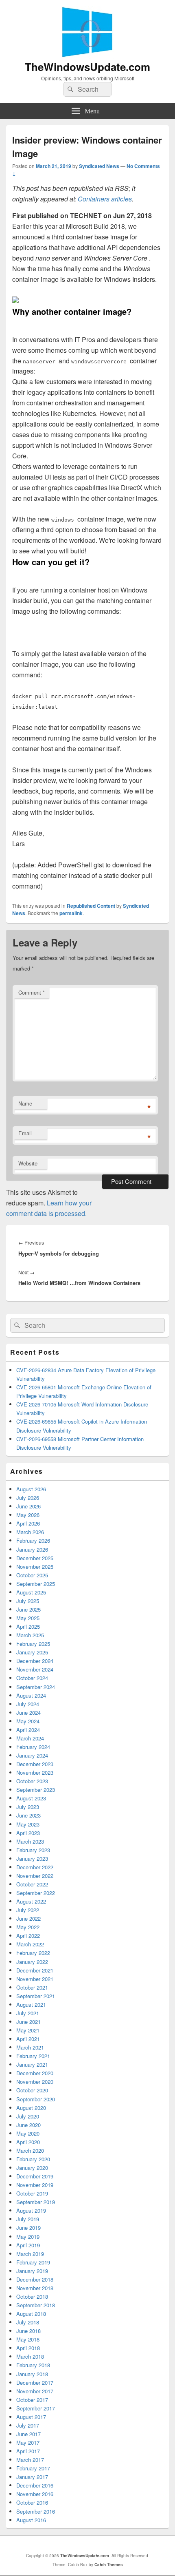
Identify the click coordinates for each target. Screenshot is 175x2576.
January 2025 (32, 1652)
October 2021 (32, 1987)
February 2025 (33, 1644)
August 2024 (31, 1695)
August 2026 (31, 1489)
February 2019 (33, 2262)
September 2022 (36, 1893)
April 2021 (28, 2039)
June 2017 (28, 2434)
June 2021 (28, 2022)
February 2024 (33, 1747)
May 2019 (28, 2237)
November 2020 (35, 2082)
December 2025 (35, 1558)
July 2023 (28, 1807)
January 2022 (32, 1962)
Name (25, 1103)
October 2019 (32, 2193)
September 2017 (36, 2408)
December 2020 (35, 2073)
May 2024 (28, 1721)
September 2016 (36, 2511)
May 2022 (28, 1927)
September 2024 (36, 1687)
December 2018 (35, 2279)
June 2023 (28, 1815)
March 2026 (30, 1532)
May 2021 (28, 2030)
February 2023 (33, 1850)
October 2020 (32, 2090)
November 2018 (35, 2288)
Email (25, 1133)
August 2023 (31, 1798)
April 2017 (28, 2451)
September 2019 (36, 2202)
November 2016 (35, 2494)
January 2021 (32, 2064)
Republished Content (91, 906)
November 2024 (35, 1669)
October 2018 (32, 2296)
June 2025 (28, 1609)
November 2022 (35, 1876)
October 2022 (32, 1884)
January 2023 (32, 1858)
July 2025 (28, 1601)
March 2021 (30, 2047)
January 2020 (32, 2168)
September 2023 (36, 1790)
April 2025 (28, 1626)
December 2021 (35, 1970)
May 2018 (28, 2339)
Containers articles (105, 199)
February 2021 (33, 2056)
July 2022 (28, 1910)
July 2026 (28, 1498)
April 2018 (28, 2348)
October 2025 (32, 1575)
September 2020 (36, 2099)
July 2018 (28, 2322)
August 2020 (31, 2108)
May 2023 (28, 1824)
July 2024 (28, 1704)
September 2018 (36, 2305)
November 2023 (35, 1772)
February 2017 (33, 2468)
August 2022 (31, 1901)
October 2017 (32, 2400)
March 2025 (30, 1635)
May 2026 (28, 1515)
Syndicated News (99, 166)
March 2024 (30, 1738)
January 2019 (32, 2271)
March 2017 (30, 2460)
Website (28, 1163)
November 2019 (35, 2185)
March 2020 (30, 2150)
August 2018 (31, 2314)
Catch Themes (109, 2565)
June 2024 (28, 1713)
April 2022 (28, 1936)
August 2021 (31, 2004)
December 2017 (35, 2383)
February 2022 (33, 1953)
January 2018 (32, 2374)
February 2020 (33, 2159)
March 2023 (30, 1841)
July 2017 (28, 2425)
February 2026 (33, 1540)
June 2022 (28, 1918)
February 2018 (33, 2365)
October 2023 (32, 1781)
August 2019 (31, 2210)
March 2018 (30, 2356)
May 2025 (28, 1618)
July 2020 (28, 2116)
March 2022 (30, 1944)
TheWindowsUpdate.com (87, 67)
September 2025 (36, 1584)
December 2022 (35, 1867)
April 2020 (28, 2142)
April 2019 (28, 2245)
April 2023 (28, 1833)
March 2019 (30, 2254)
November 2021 (35, 1979)
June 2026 (28, 1506)
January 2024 (32, 1755)
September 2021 (36, 1996)
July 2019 (28, 2219)
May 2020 (28, 2133)
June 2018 (28, 2331)
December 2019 (35, 2176)
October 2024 (32, 1678)
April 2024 (28, 1730)
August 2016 (31, 2520)
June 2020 (28, 2125)
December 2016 (35, 2485)
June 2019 (28, 2228)
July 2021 (28, 2013)
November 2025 (35, 1567)
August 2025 (31, 1592)
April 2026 (28, 1523)
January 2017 (32, 2477)
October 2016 (32, 2502)
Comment (32, 992)
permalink (71, 913)
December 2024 (35, 1661)
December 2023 (35, 1764)
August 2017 (31, 2417)
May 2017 (28, 2442)
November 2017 (35, 2391)
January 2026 (32, 1549)
